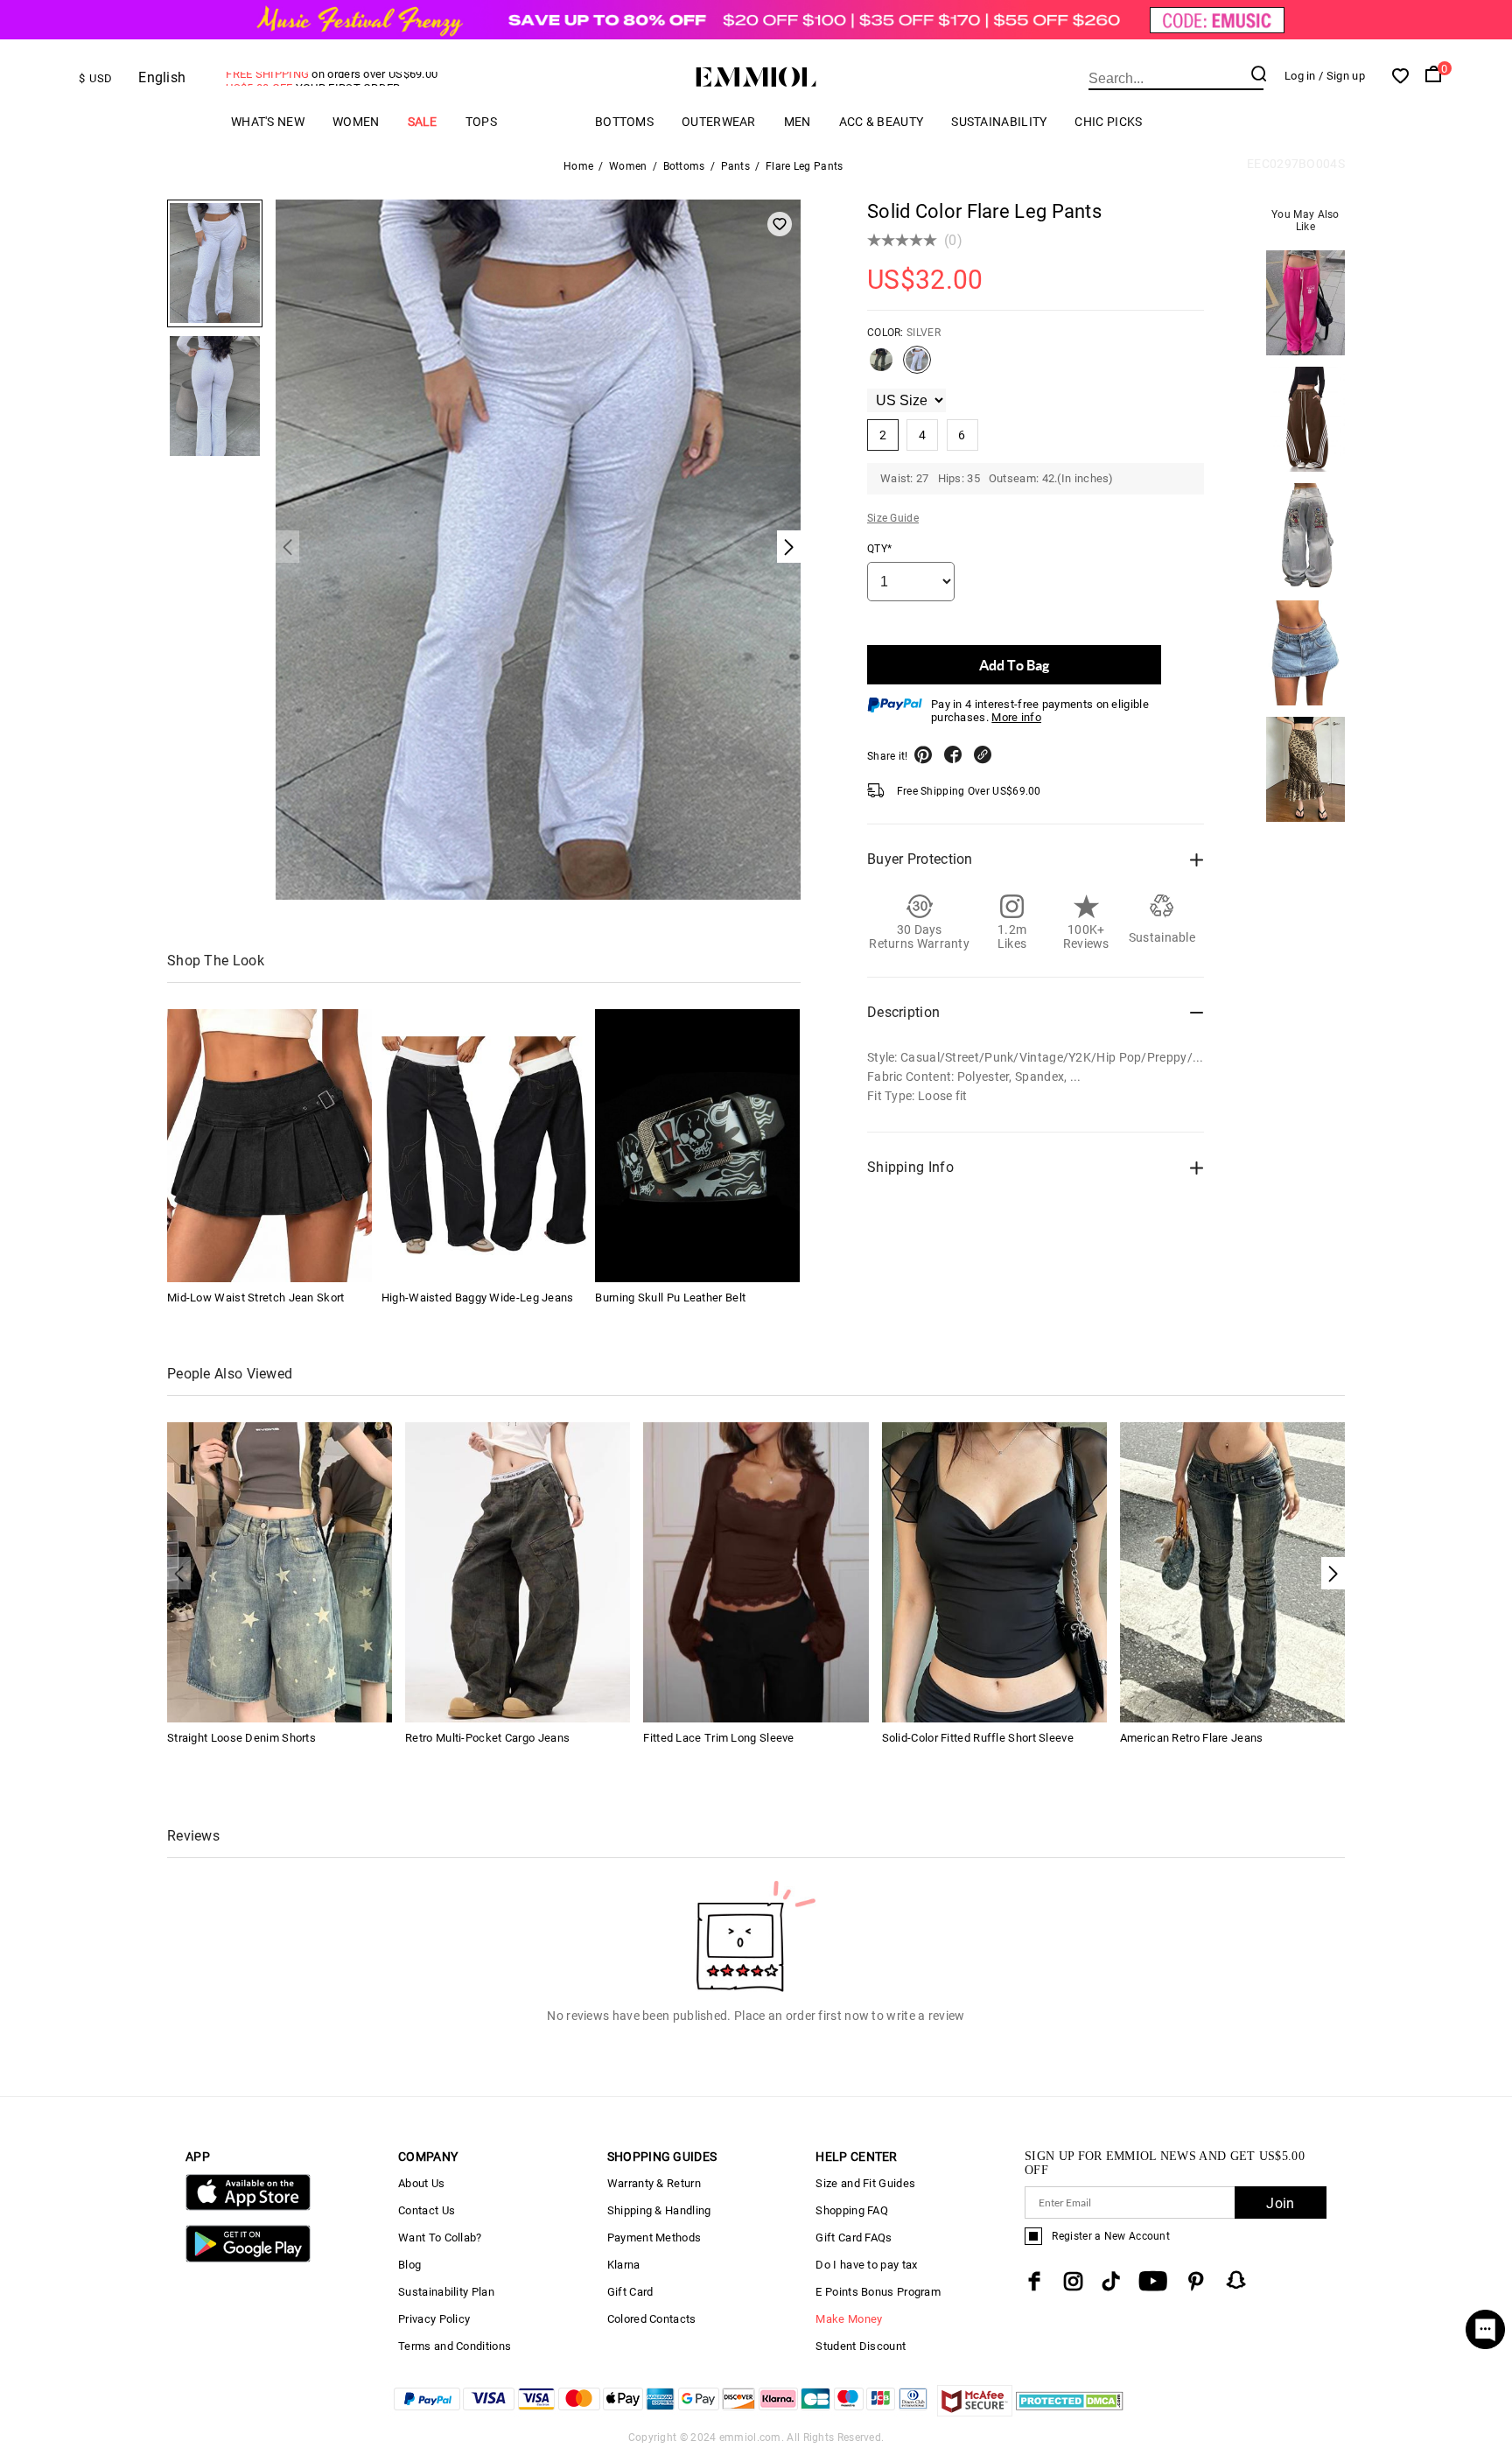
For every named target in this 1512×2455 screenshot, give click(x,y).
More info (1016, 717)
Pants (736, 166)
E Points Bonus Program (878, 2292)
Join (1280, 2203)
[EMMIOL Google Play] (248, 2259)
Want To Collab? (440, 2238)
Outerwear (719, 122)
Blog (409, 2265)
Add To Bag (1014, 665)
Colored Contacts (652, 2319)
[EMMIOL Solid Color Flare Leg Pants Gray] (881, 367)
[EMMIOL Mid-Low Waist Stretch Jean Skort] (269, 1146)
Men (798, 122)
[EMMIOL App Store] (248, 2207)
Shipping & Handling (659, 2210)
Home (578, 166)
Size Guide (893, 518)
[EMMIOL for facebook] (1034, 2281)
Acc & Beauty (882, 122)
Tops (481, 122)
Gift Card (630, 2292)
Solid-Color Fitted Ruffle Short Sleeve (978, 1738)
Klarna (624, 2265)
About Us (421, 2183)
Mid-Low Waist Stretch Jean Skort (256, 1298)
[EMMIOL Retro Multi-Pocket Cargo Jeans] (518, 1571)
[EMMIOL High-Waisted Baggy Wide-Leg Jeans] (484, 1146)
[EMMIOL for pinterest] (1196, 2281)
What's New (268, 122)
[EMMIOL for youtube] (1153, 2281)
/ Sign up (1342, 76)
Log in (1300, 76)
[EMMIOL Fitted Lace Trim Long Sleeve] (756, 1571)
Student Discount (861, 2346)
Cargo (546, 121)
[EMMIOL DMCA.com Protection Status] (1070, 2412)
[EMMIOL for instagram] (1074, 2281)
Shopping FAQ (852, 2210)
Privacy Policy (434, 2319)
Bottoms (624, 122)
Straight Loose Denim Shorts (241, 1738)
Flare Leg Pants (805, 166)
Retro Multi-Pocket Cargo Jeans (487, 1738)
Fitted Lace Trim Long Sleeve (718, 1738)
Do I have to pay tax (866, 2265)
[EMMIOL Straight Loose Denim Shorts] (280, 1571)
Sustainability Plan (446, 2292)
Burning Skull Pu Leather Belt (670, 1298)
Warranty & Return (654, 2183)
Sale (423, 122)
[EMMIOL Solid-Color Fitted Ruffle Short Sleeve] (994, 1571)
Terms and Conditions (455, 2346)
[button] (1333, 1573)
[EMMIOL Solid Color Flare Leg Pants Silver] (917, 367)
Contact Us (427, 2210)
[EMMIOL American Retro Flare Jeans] (1232, 1571)
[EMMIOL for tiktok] (1111, 2281)
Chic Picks (1108, 122)
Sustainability (999, 122)
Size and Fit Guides (865, 2183)
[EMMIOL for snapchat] (1236, 2280)
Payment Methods (654, 2238)
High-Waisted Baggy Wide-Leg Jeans (478, 1298)
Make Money (849, 2319)
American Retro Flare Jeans (1192, 1738)
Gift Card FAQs (854, 2238)
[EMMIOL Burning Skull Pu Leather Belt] (697, 1146)
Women (356, 122)
